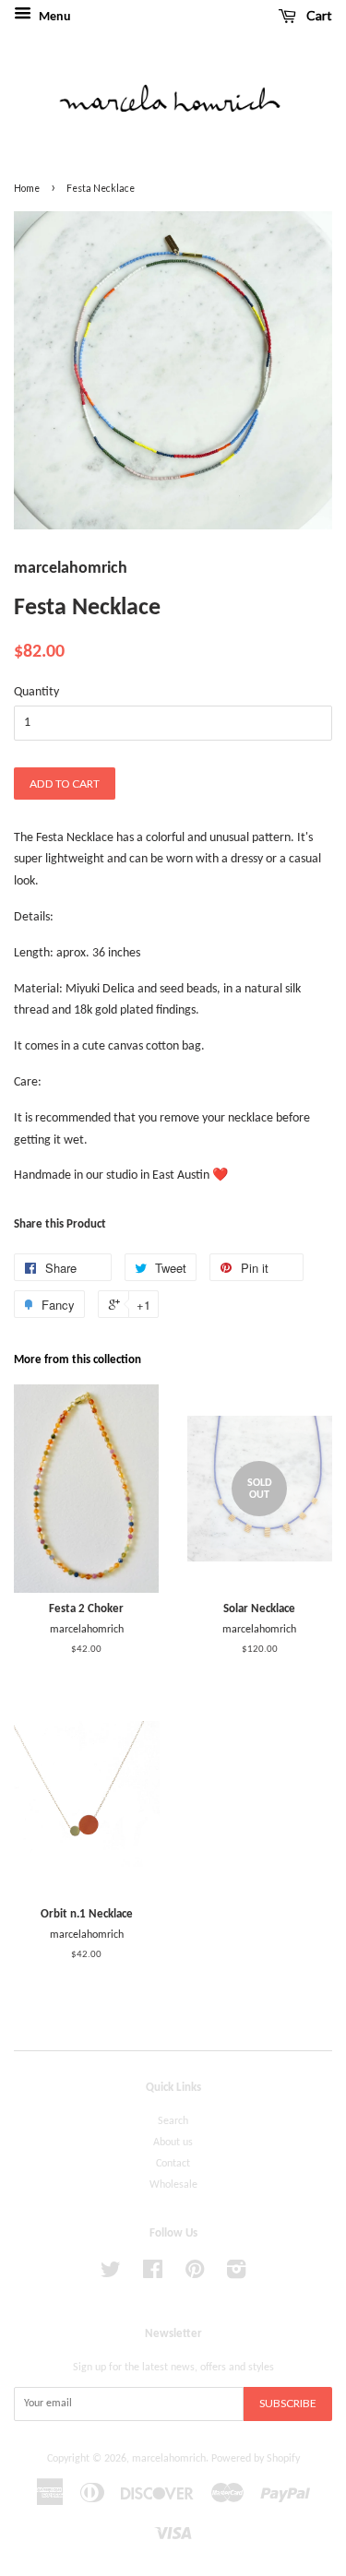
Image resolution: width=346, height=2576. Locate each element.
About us (173, 2143)
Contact (173, 2164)
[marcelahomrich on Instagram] (236, 2274)
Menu (54, 17)
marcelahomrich (169, 2459)
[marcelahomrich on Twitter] (111, 2274)
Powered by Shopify (256, 2459)
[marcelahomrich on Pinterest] (195, 2274)
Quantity (36, 692)
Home (27, 188)
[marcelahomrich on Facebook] (153, 2274)
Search (173, 2121)
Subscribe (288, 2403)
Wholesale (173, 2185)
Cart (318, 15)
